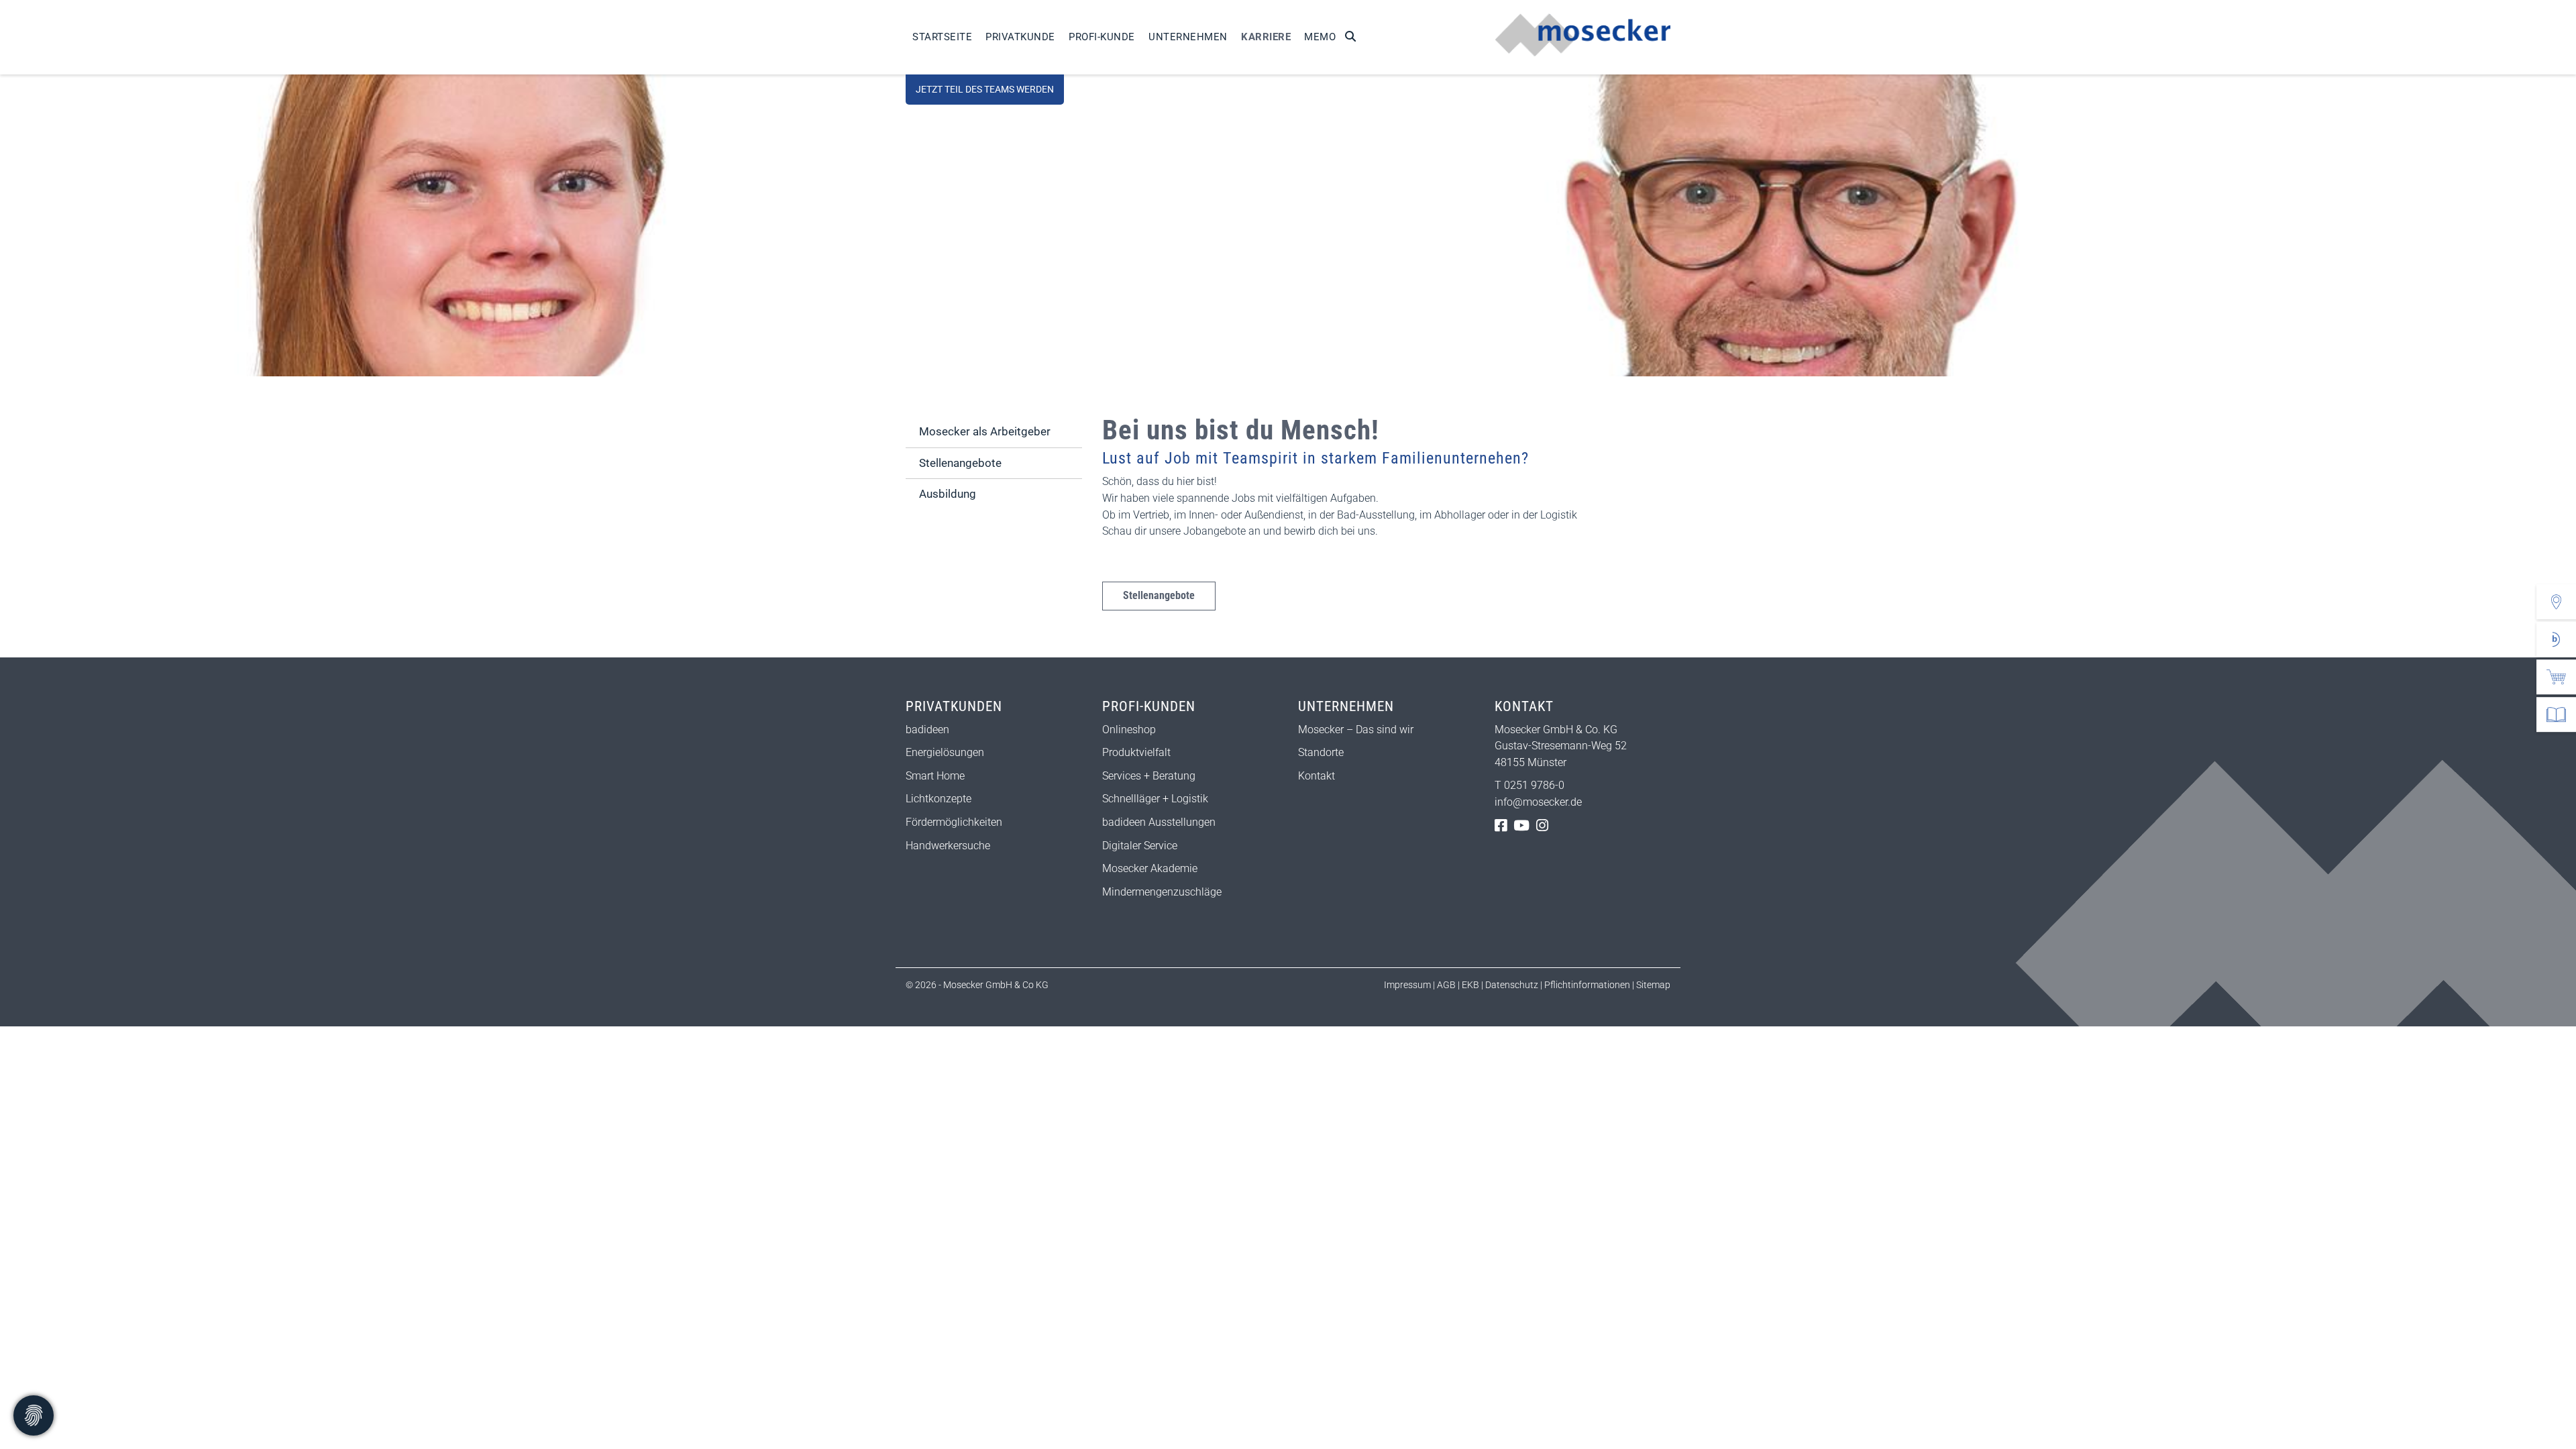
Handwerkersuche (948, 846)
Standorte (1321, 752)
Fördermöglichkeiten (954, 822)
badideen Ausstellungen (1159, 822)
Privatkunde (1020, 37)
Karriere (1266, 37)
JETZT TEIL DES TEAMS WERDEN (985, 90)
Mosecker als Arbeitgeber (985, 431)
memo (1320, 37)
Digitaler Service (1140, 846)
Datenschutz (1512, 985)
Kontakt (1317, 776)
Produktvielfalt (1136, 752)
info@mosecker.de (1538, 802)
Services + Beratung (1149, 776)
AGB (1446, 985)
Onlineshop (1129, 730)
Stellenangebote (1159, 595)
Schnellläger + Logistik (1155, 799)
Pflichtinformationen (1588, 985)
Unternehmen (1188, 37)
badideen (927, 730)
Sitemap (1652, 985)
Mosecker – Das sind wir (1356, 730)
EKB (1470, 985)
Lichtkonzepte (938, 799)
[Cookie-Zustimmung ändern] (34, 1415)
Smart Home (935, 776)
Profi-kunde (1102, 37)
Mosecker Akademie (1150, 868)
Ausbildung (948, 494)
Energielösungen (945, 752)
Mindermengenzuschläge (1162, 892)
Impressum (1407, 985)
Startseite (942, 37)
